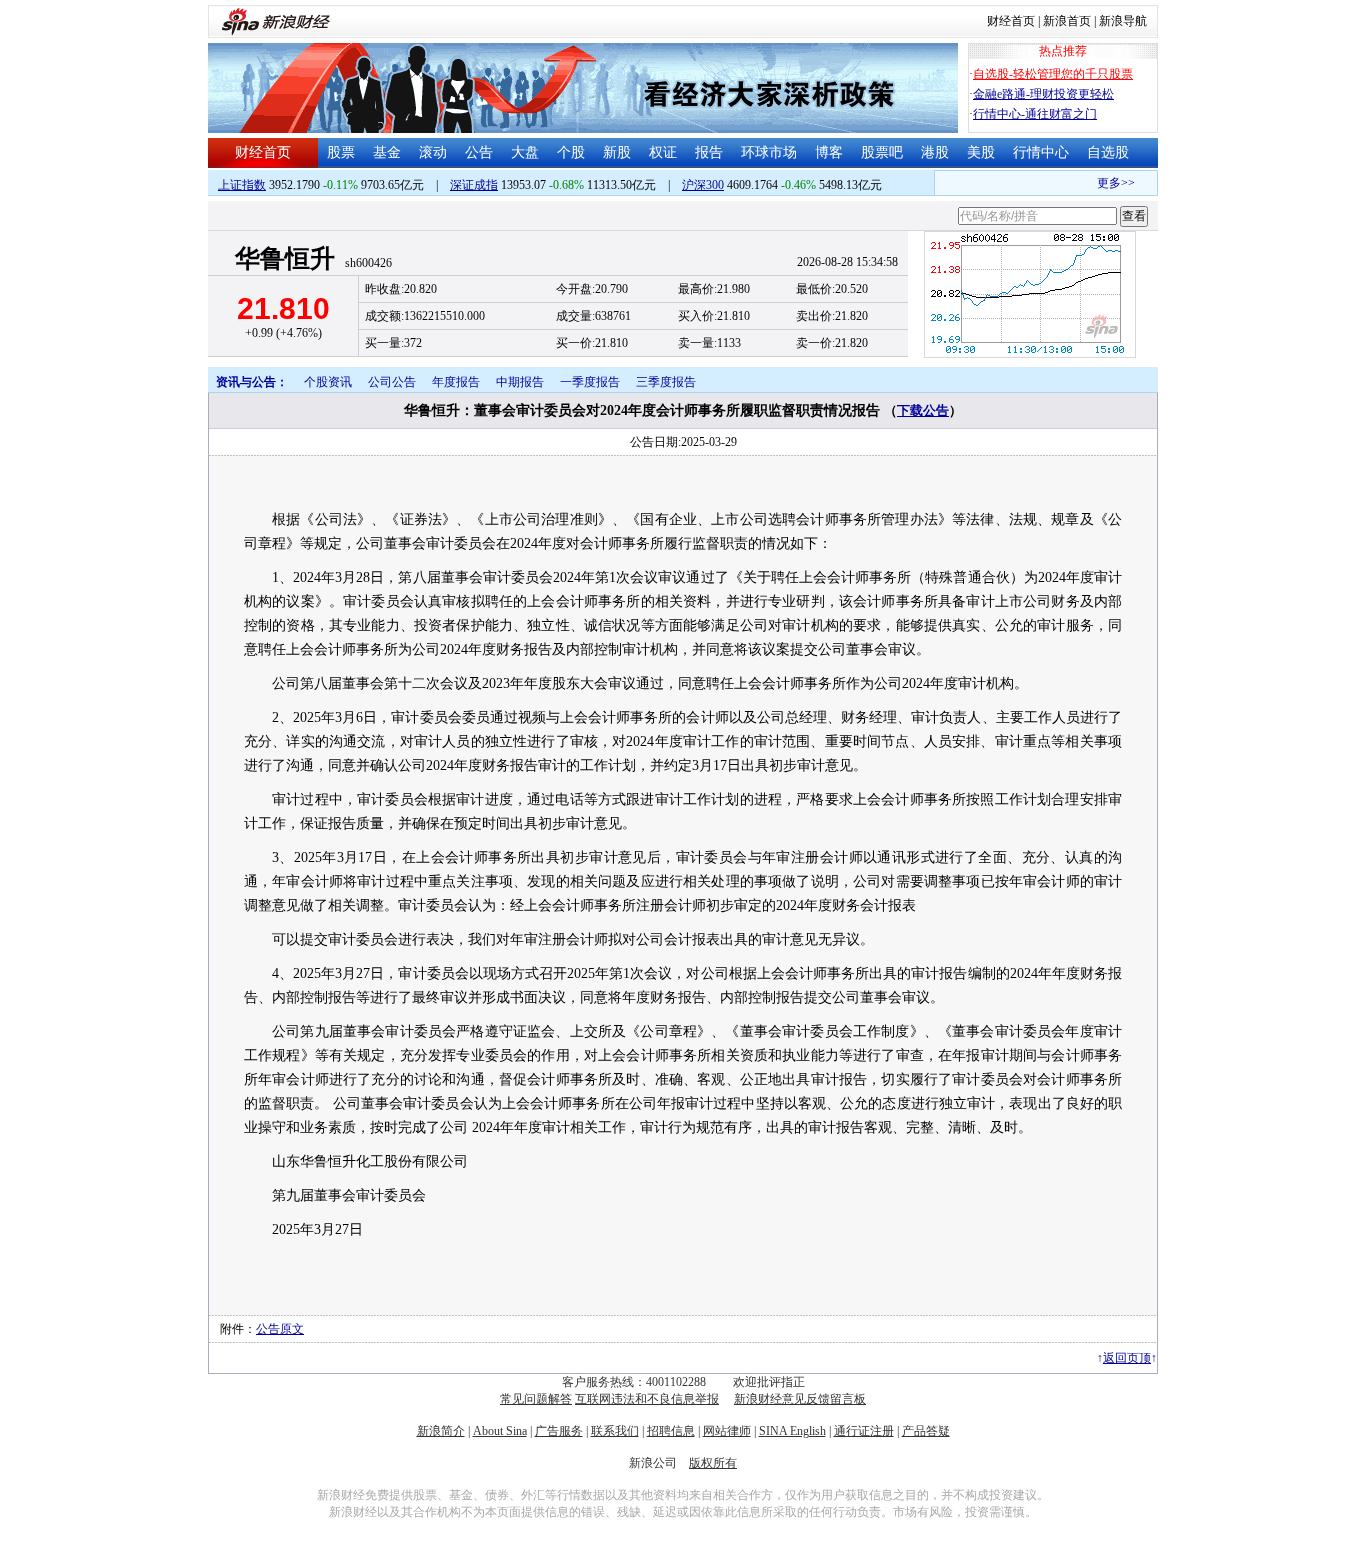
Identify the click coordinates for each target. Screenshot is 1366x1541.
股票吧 (882, 152)
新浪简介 (441, 1431)
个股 (571, 152)
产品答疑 (926, 1431)
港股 (935, 152)
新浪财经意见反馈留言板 (800, 1399)
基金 (387, 152)
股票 (341, 152)
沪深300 (703, 185)
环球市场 (769, 152)
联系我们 (615, 1431)
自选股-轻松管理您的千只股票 (1053, 74)
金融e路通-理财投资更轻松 (1043, 94)
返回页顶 (1127, 1358)
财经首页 (1011, 21)
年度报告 (456, 382)
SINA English (792, 1431)
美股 (981, 152)
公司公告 (392, 382)
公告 (479, 152)
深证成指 (474, 185)
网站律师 (727, 1431)
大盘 (525, 152)
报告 (709, 152)
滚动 (433, 152)
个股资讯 (328, 382)
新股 (617, 152)
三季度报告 (666, 382)
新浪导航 (1123, 21)
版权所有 (713, 1463)
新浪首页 (1067, 21)
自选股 (1108, 152)
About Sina (500, 1431)
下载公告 (923, 410)
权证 (663, 152)
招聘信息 (671, 1431)
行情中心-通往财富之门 (1035, 114)
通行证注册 (864, 1431)
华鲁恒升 (285, 258)
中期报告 (520, 382)
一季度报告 (590, 382)
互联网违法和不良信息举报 (647, 1399)
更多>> (1107, 183)
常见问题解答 (536, 1399)
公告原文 (280, 1329)
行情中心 (1041, 152)
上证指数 (242, 185)
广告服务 (559, 1431)
